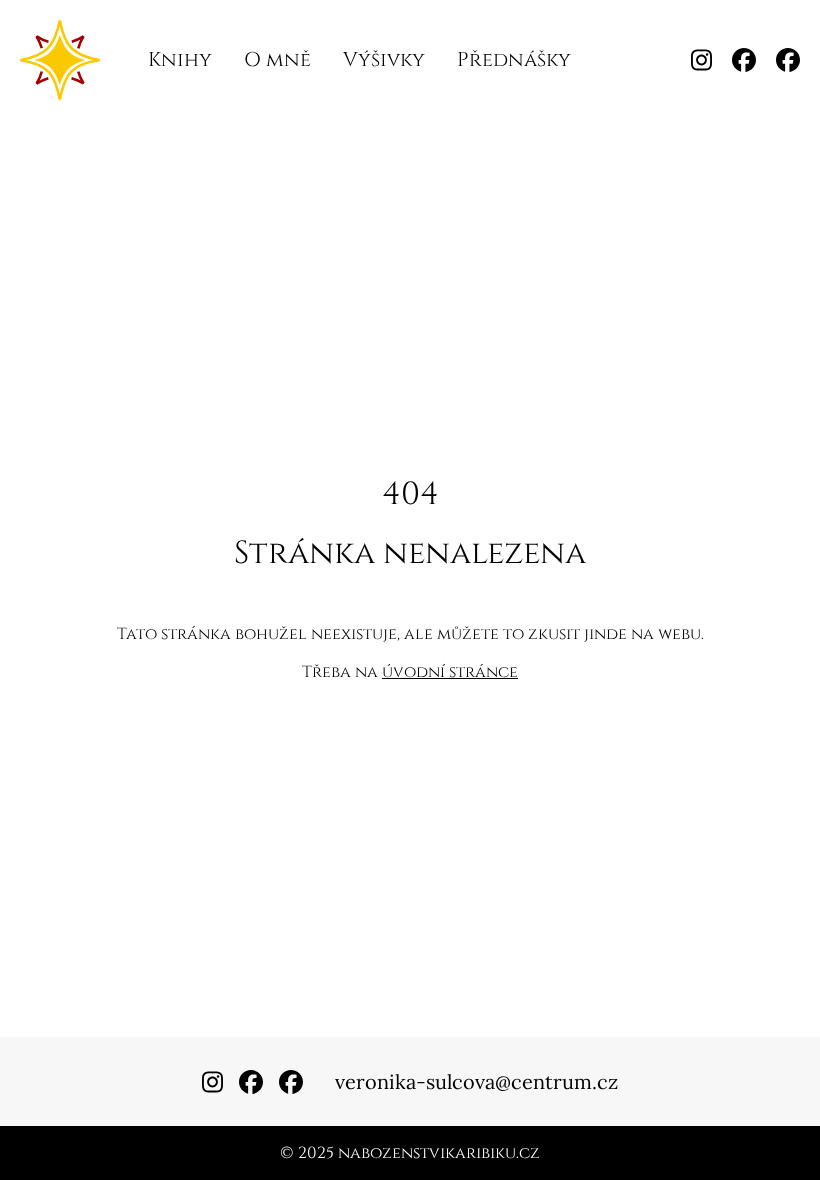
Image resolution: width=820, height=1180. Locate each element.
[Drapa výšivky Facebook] (788, 60)
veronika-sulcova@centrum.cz (476, 1081)
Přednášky (514, 59)
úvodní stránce (450, 672)
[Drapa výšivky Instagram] (701, 60)
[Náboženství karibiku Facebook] (744, 60)
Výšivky (384, 59)
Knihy (180, 59)
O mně (277, 59)
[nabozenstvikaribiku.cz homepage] (60, 60)
